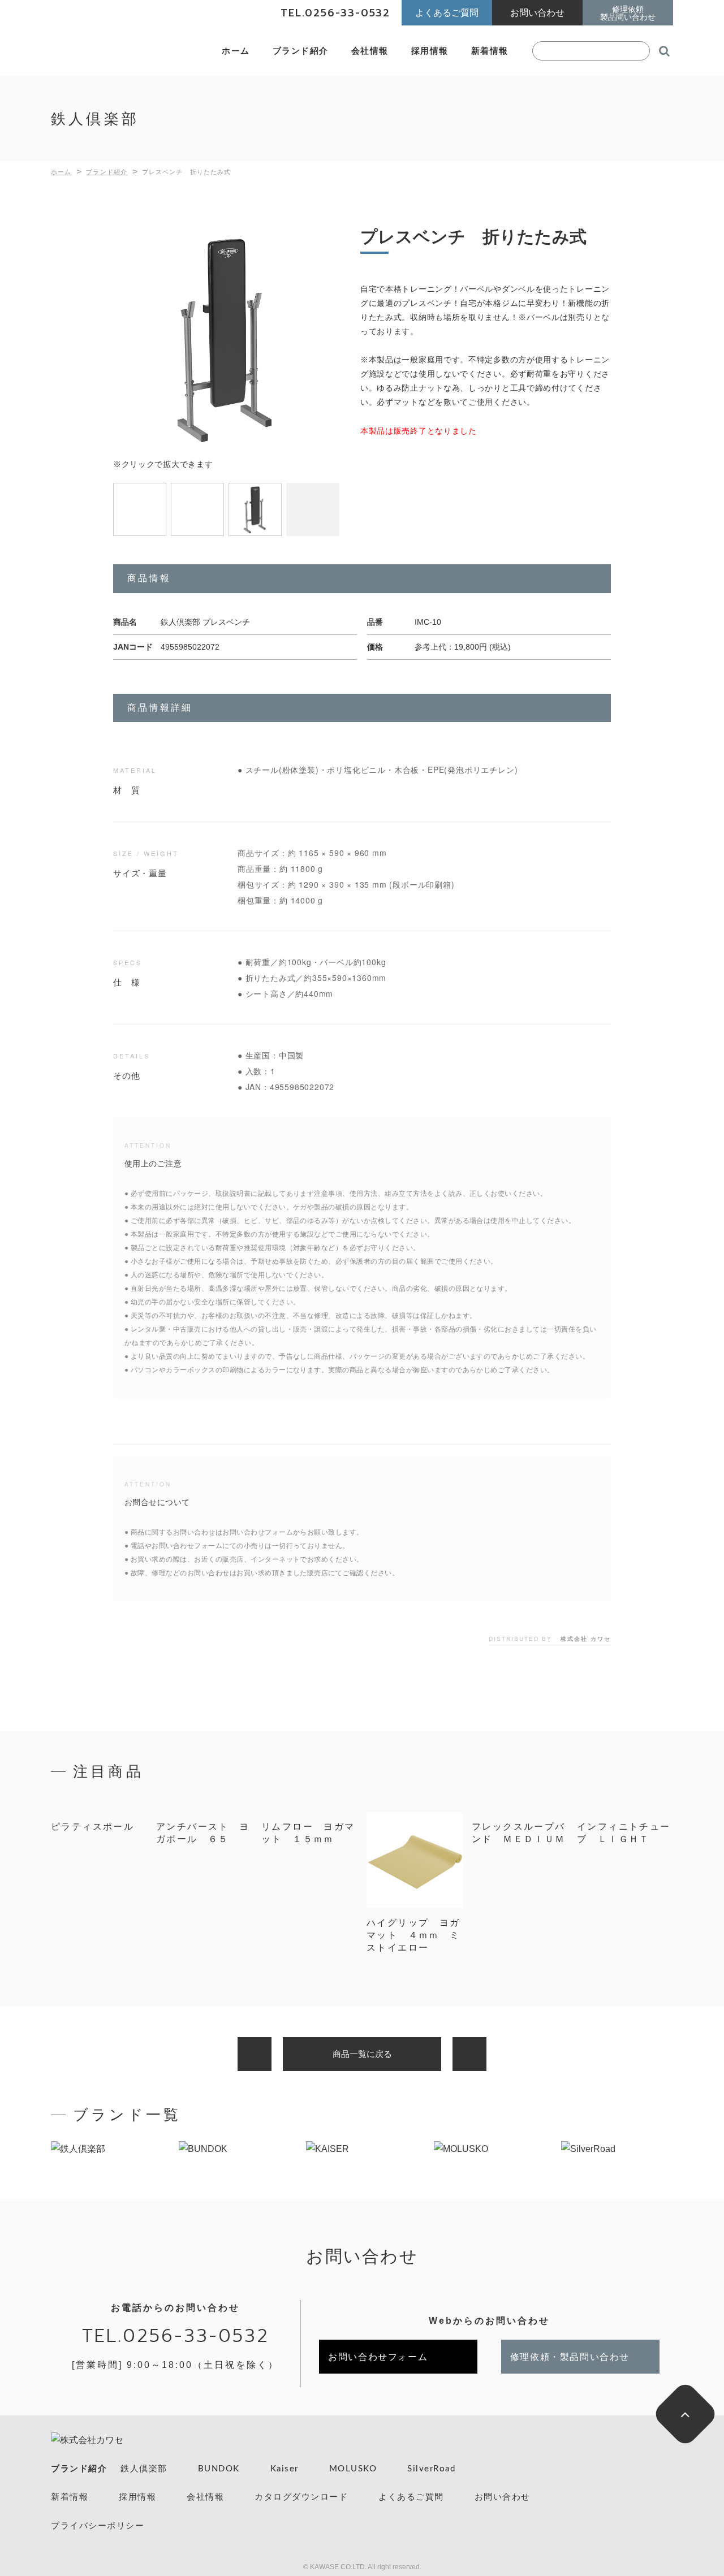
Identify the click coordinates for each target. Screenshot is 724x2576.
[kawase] (124, 51)
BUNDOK (219, 2469)
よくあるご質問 (411, 2497)
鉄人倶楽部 (144, 2469)
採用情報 (430, 51)
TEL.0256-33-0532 (176, 2336)
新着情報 (490, 51)
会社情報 (370, 51)
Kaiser (285, 2469)
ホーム (236, 51)
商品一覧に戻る (362, 2054)
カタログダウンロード (301, 2497)
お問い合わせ (503, 2497)
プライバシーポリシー (98, 2526)
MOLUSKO (353, 2469)
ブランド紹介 (301, 51)
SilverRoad (431, 2469)
